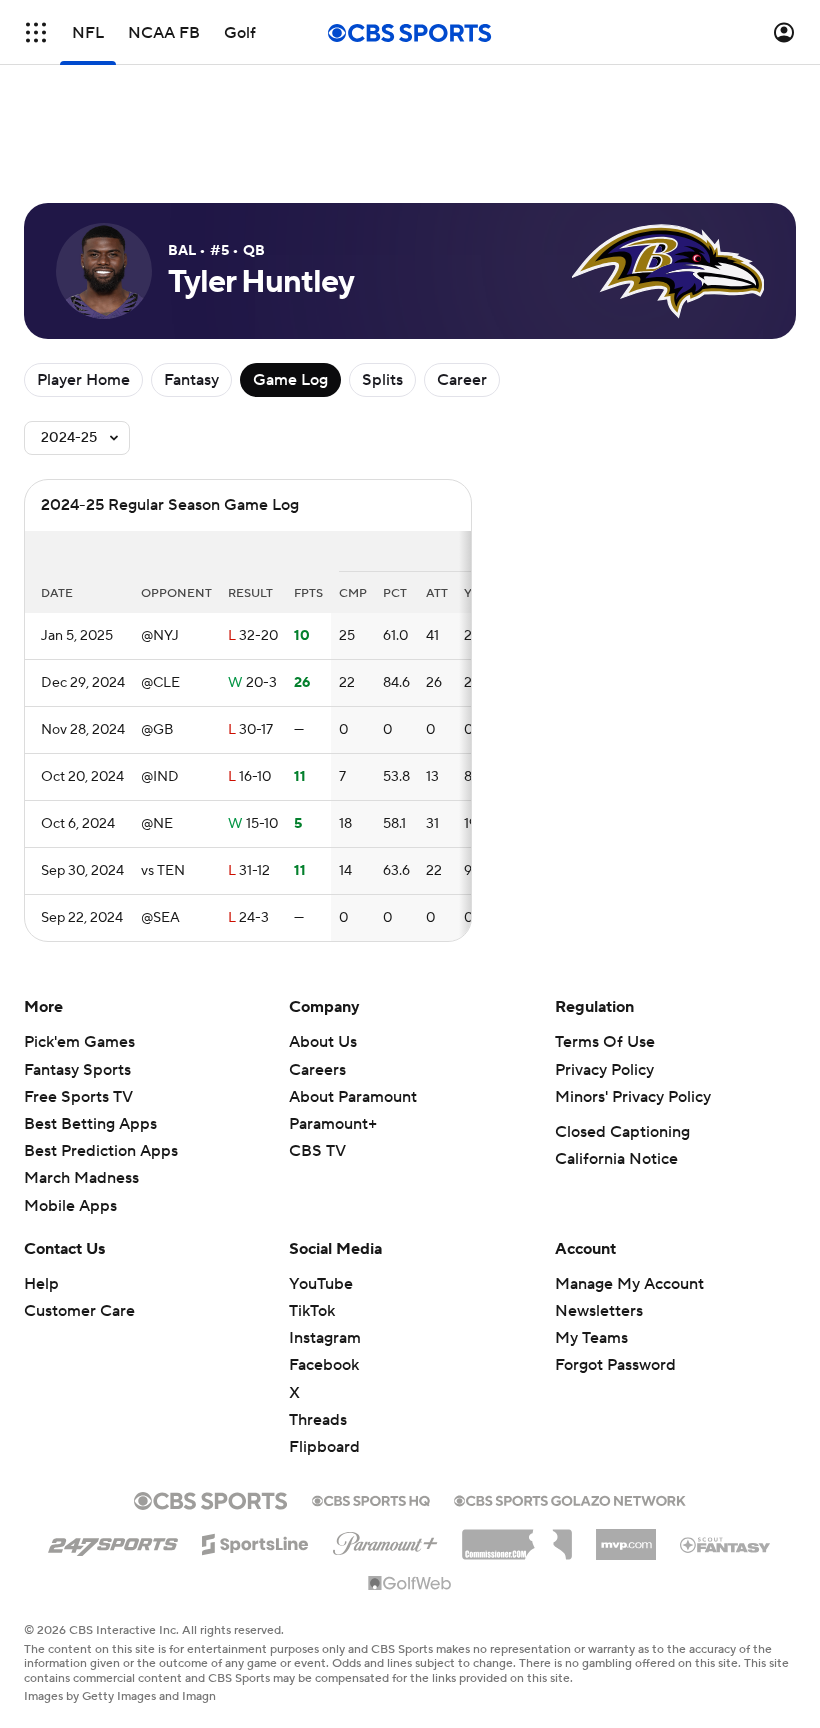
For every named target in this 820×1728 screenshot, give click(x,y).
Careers (317, 1070)
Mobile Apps (70, 1206)
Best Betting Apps (90, 1124)
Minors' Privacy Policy (633, 1097)
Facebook (324, 1365)
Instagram (325, 1338)
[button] (36, 32)
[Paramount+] (385, 1540)
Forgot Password (615, 1365)
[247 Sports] (113, 1541)
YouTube (321, 1284)
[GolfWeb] (410, 1584)
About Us (323, 1042)
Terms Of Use (605, 1042)
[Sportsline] (255, 1541)
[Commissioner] (517, 1537)
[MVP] (626, 1537)
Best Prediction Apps (101, 1151)
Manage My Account (629, 1284)
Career (462, 380)
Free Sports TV (78, 1097)
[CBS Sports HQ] (371, 1499)
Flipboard (324, 1447)
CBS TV (317, 1151)
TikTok (312, 1311)
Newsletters (599, 1311)
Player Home (83, 380)
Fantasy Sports (77, 1070)
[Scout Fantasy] (726, 1544)
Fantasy (191, 380)
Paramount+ (333, 1124)
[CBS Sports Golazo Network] (570, 1499)
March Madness (81, 1178)
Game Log (290, 380)
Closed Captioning (622, 1132)
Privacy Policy (604, 1070)
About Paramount (353, 1097)
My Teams (591, 1338)
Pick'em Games (79, 1042)
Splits (382, 380)
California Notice (616, 1159)
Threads (318, 1420)
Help (41, 1284)
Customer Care (79, 1311)
